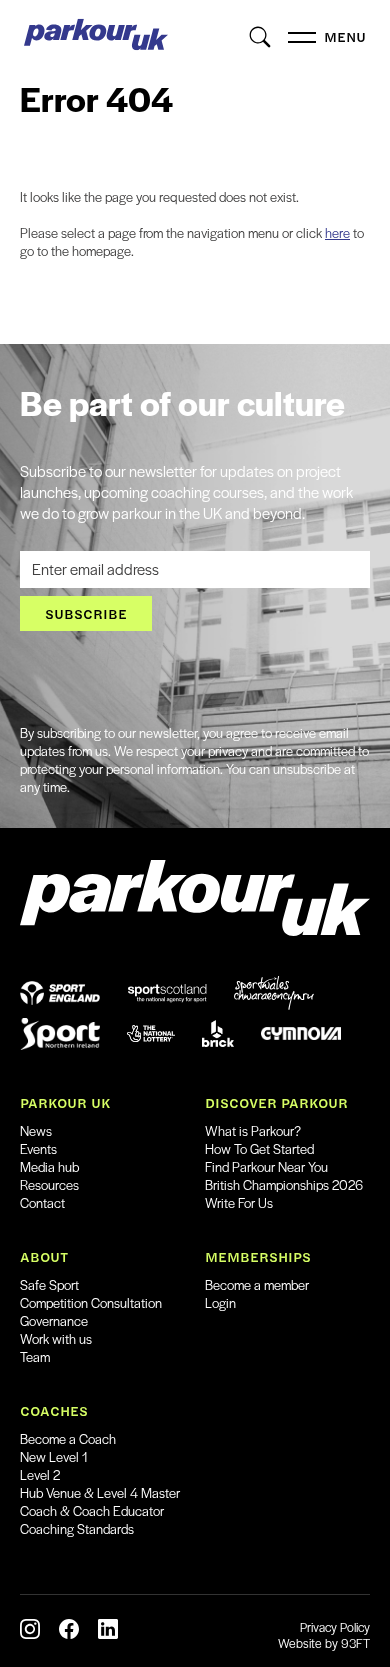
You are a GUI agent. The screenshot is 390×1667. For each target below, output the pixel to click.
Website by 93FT (324, 1643)
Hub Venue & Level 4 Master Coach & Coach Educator (100, 1501)
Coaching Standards (77, 1528)
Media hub (49, 1166)
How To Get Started (259, 1148)
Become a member (257, 1284)
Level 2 (40, 1474)
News (36, 1130)
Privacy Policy (335, 1627)
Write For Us (239, 1202)
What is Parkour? (253, 1130)
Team (35, 1356)
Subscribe (86, 613)
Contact (42, 1202)
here (337, 232)
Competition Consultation (91, 1302)
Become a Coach (68, 1438)
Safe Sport (49, 1284)
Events (38, 1148)
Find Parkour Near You (266, 1166)
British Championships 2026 (284, 1184)
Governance (54, 1320)
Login (220, 1302)
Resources (49, 1184)
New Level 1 (54, 1456)
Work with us (56, 1338)
